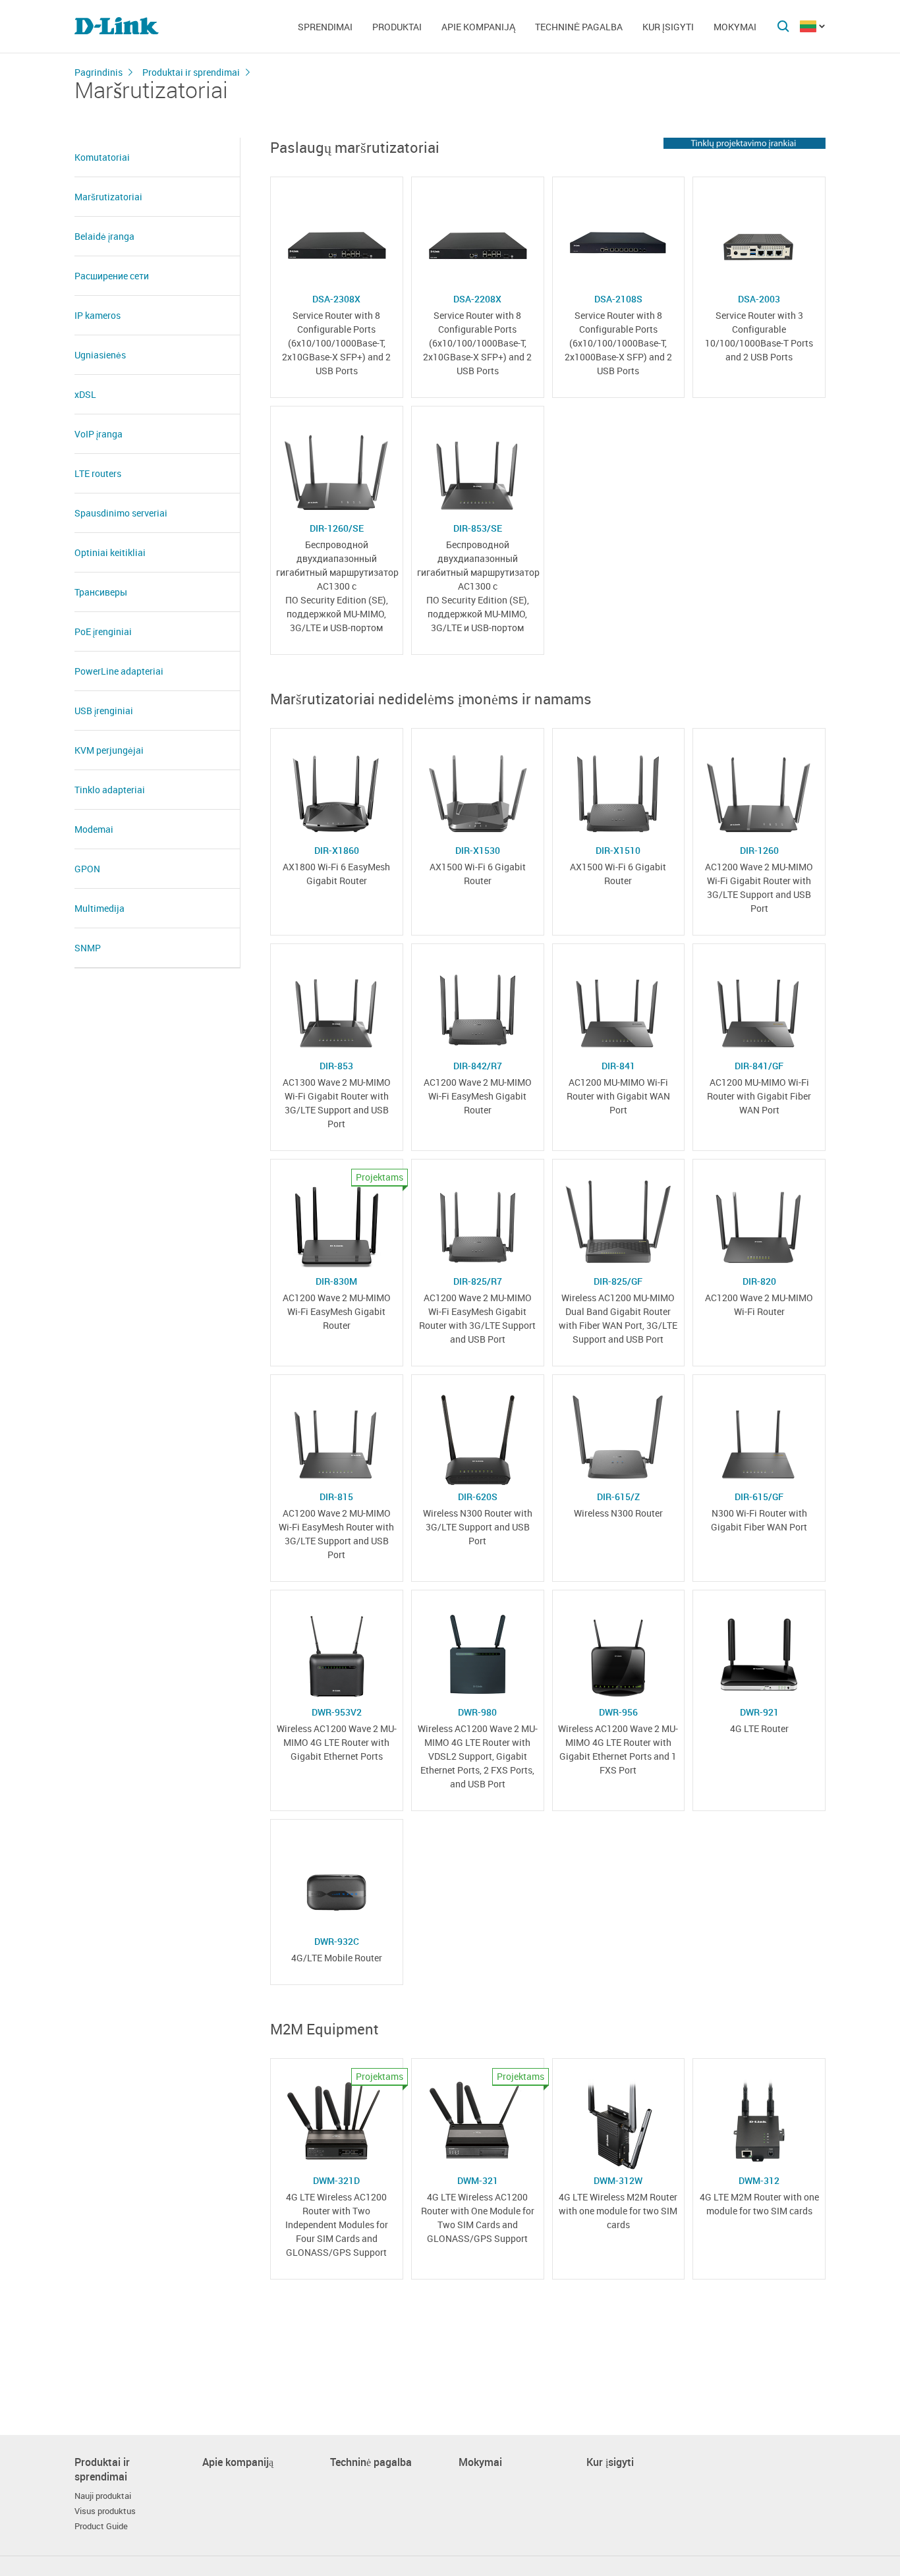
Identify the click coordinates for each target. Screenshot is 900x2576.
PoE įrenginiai (103, 631)
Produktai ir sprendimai (191, 72)
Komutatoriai (102, 157)
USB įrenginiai (104, 711)
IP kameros (98, 315)
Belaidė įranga (104, 236)
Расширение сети (112, 276)
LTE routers (98, 473)
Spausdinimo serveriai (121, 513)
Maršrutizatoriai (108, 197)
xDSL (85, 394)
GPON (87, 869)
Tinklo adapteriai (110, 790)
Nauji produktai (103, 2496)
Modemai (94, 829)
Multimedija (99, 908)
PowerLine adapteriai (119, 671)
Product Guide (101, 2526)
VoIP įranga (98, 434)
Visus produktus (105, 2511)
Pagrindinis (98, 72)
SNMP (88, 948)
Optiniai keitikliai (110, 552)
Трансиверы (101, 592)
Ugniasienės (100, 355)
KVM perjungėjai (109, 750)
